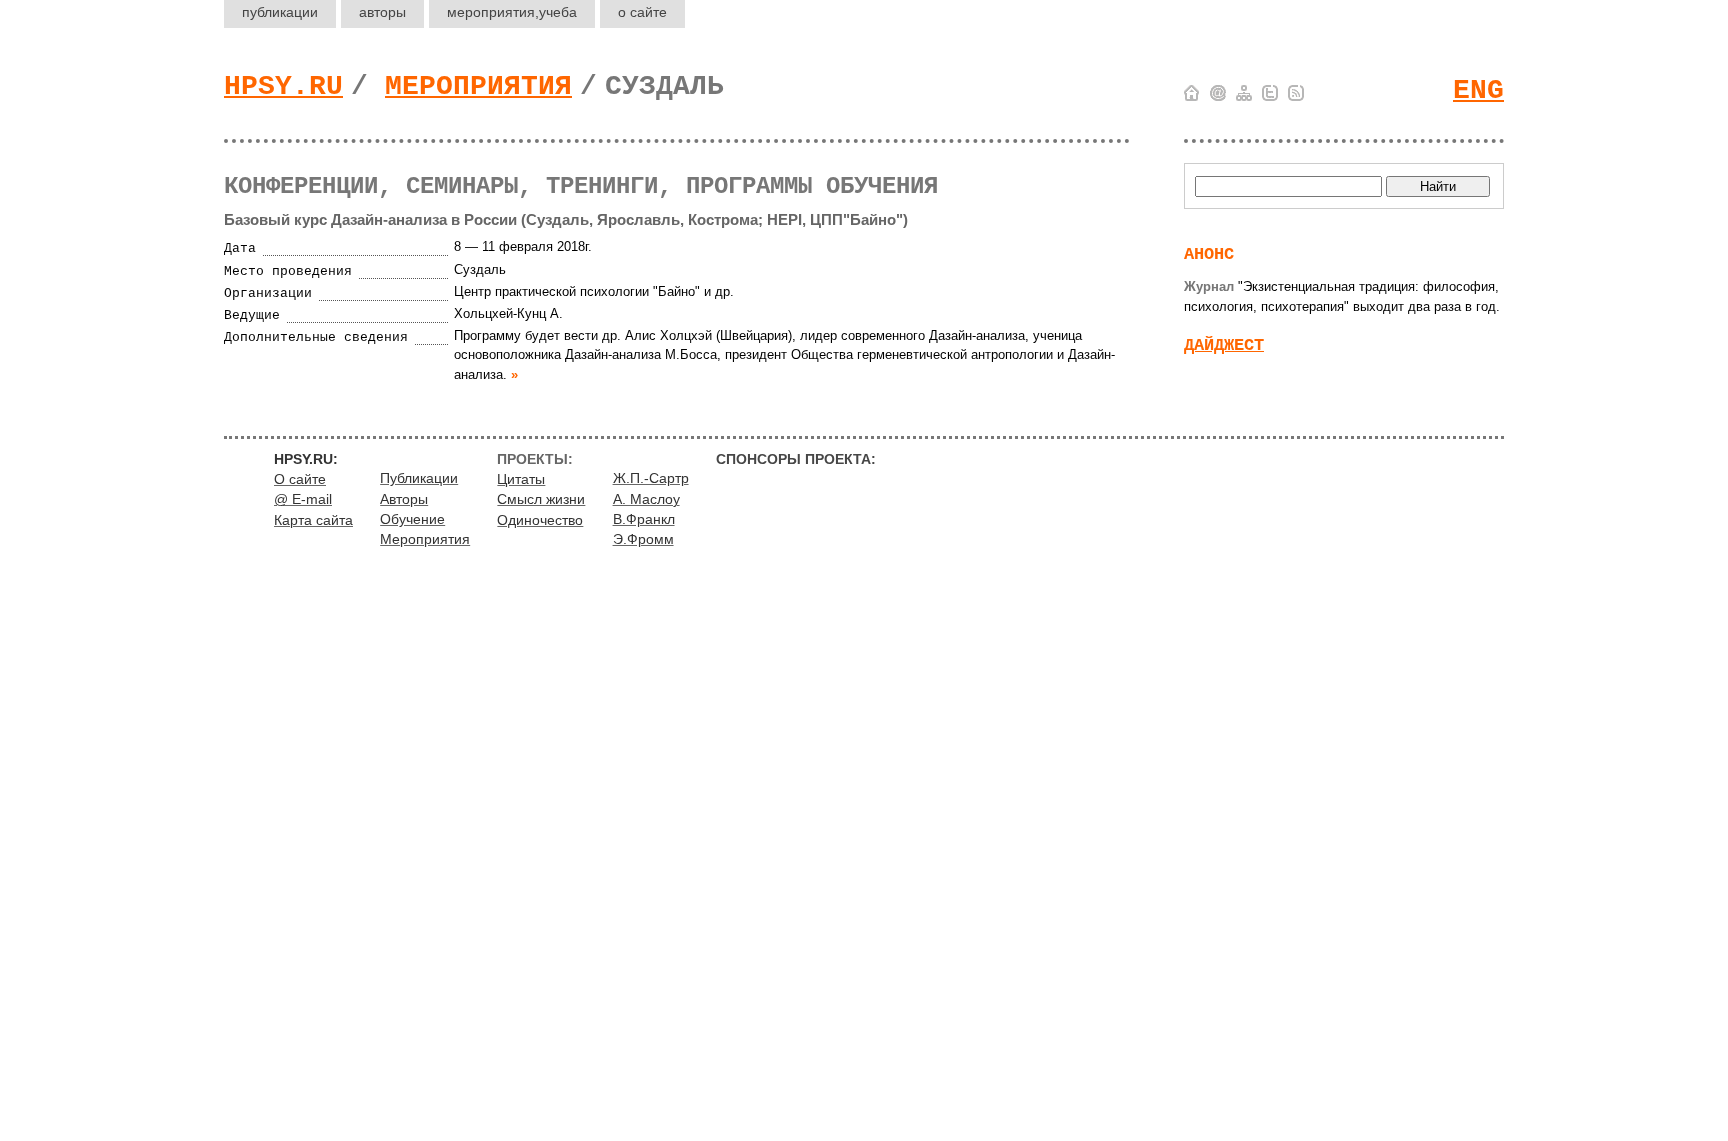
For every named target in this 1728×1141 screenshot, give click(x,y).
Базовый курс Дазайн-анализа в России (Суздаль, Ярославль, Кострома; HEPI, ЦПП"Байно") (566, 219)
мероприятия (512, 12)
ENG (1478, 90)
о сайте (642, 12)
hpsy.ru (283, 86)
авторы (382, 12)
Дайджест (1224, 345)
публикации (280, 12)
